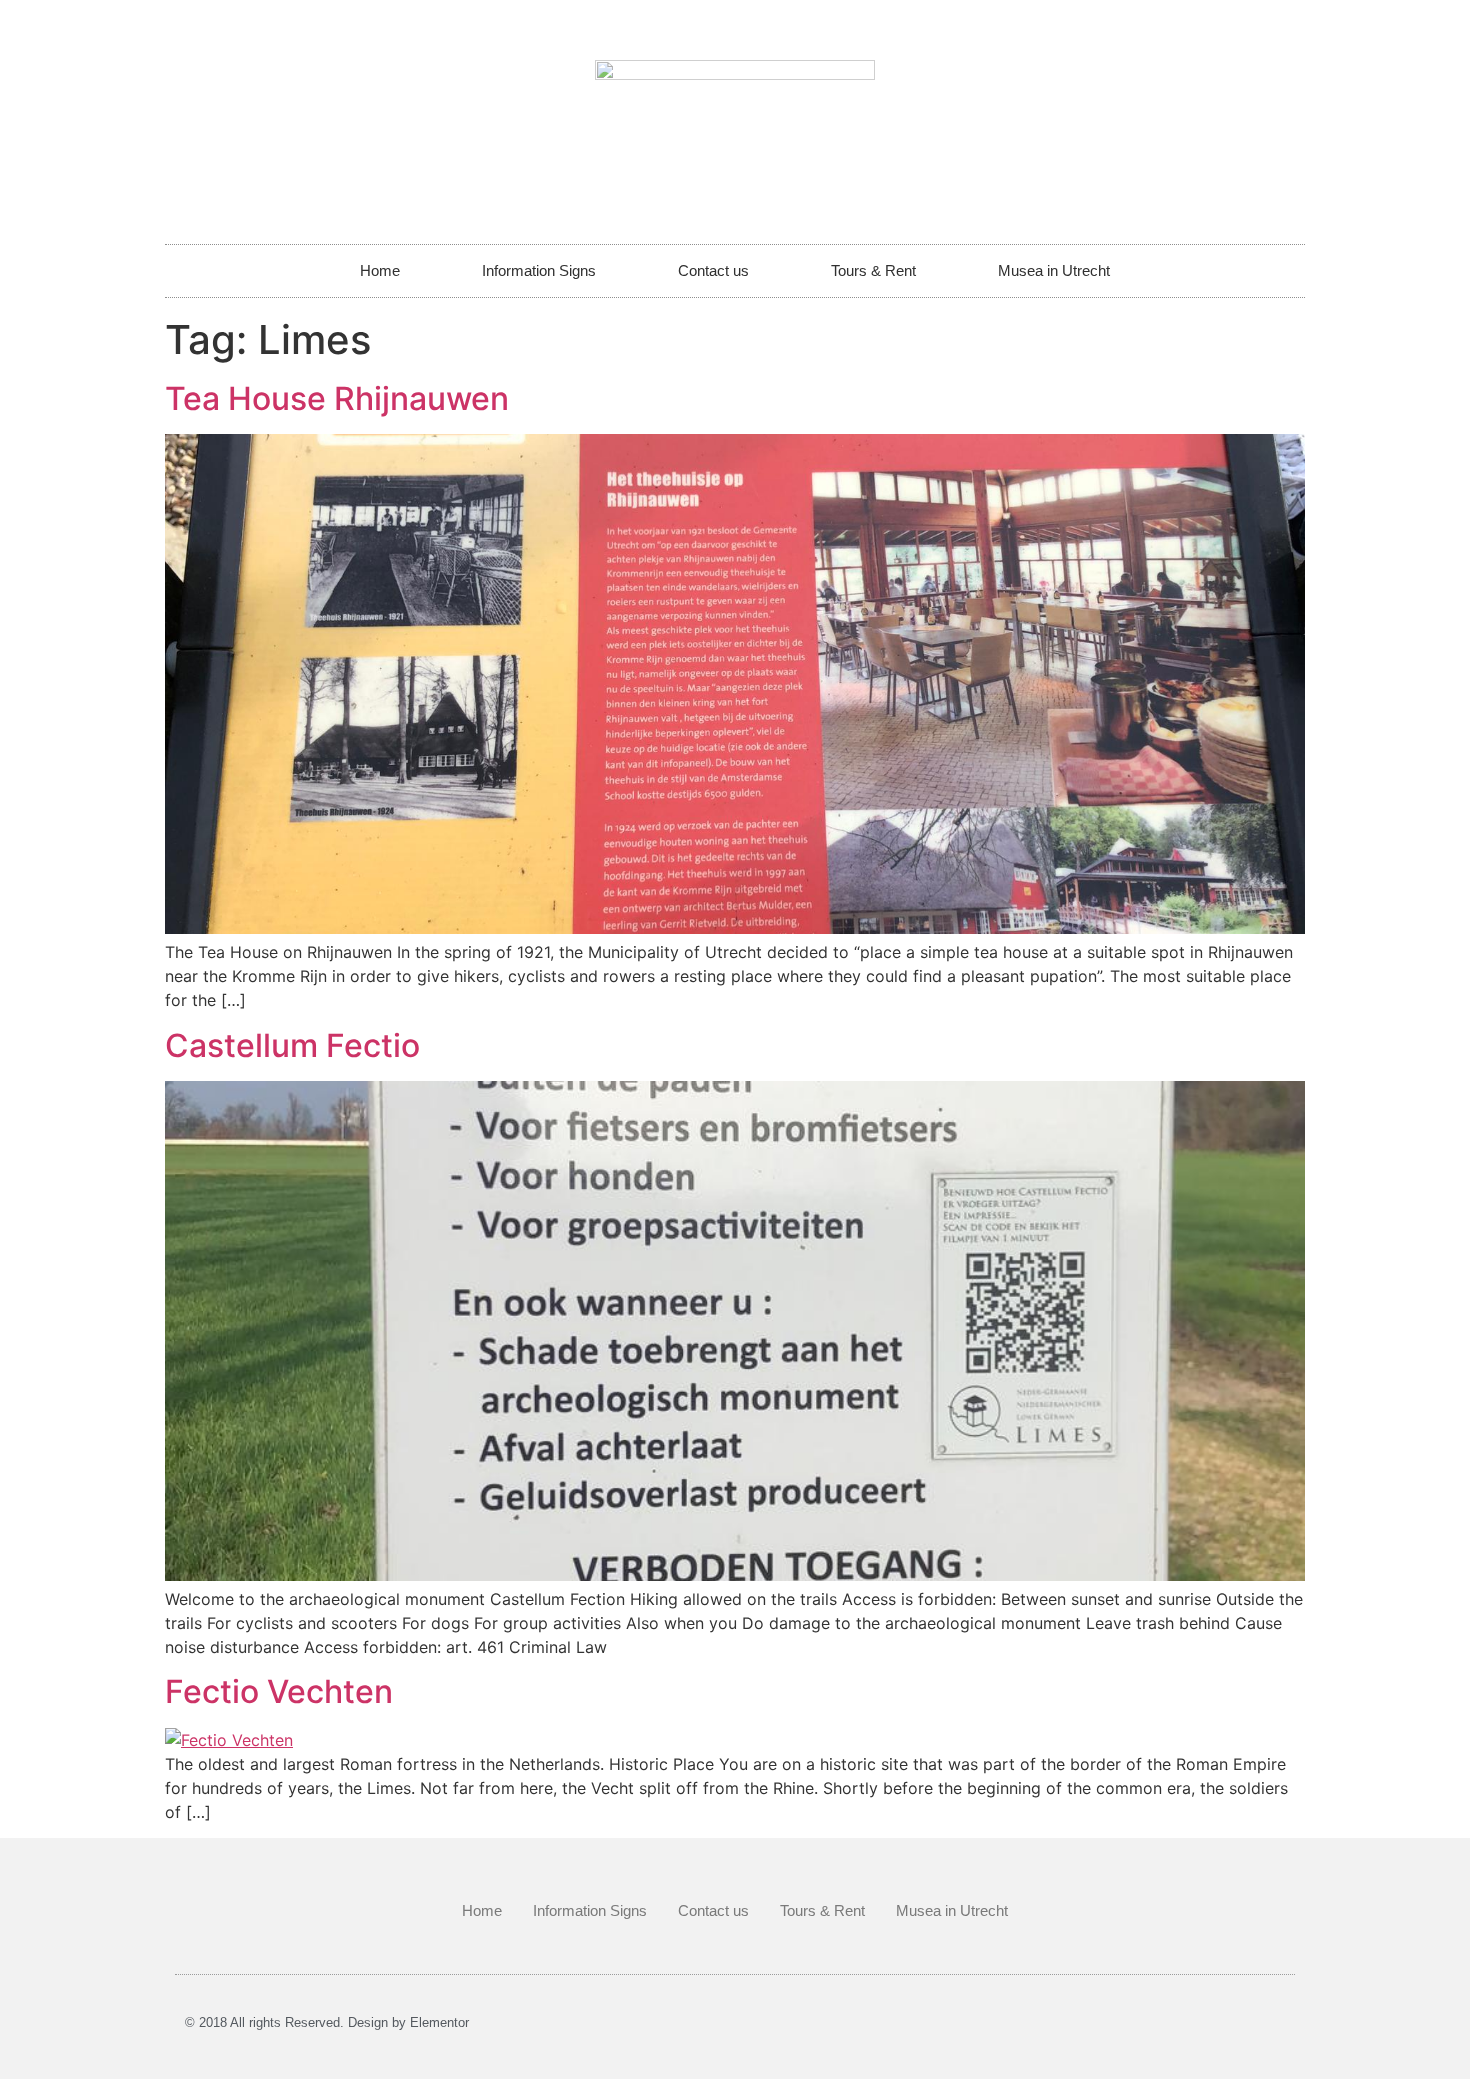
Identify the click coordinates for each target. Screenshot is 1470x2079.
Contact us (713, 270)
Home (380, 270)
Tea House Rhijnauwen (337, 398)
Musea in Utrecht (1054, 270)
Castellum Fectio (292, 1045)
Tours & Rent (873, 270)
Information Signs (539, 270)
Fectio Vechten (279, 1691)
